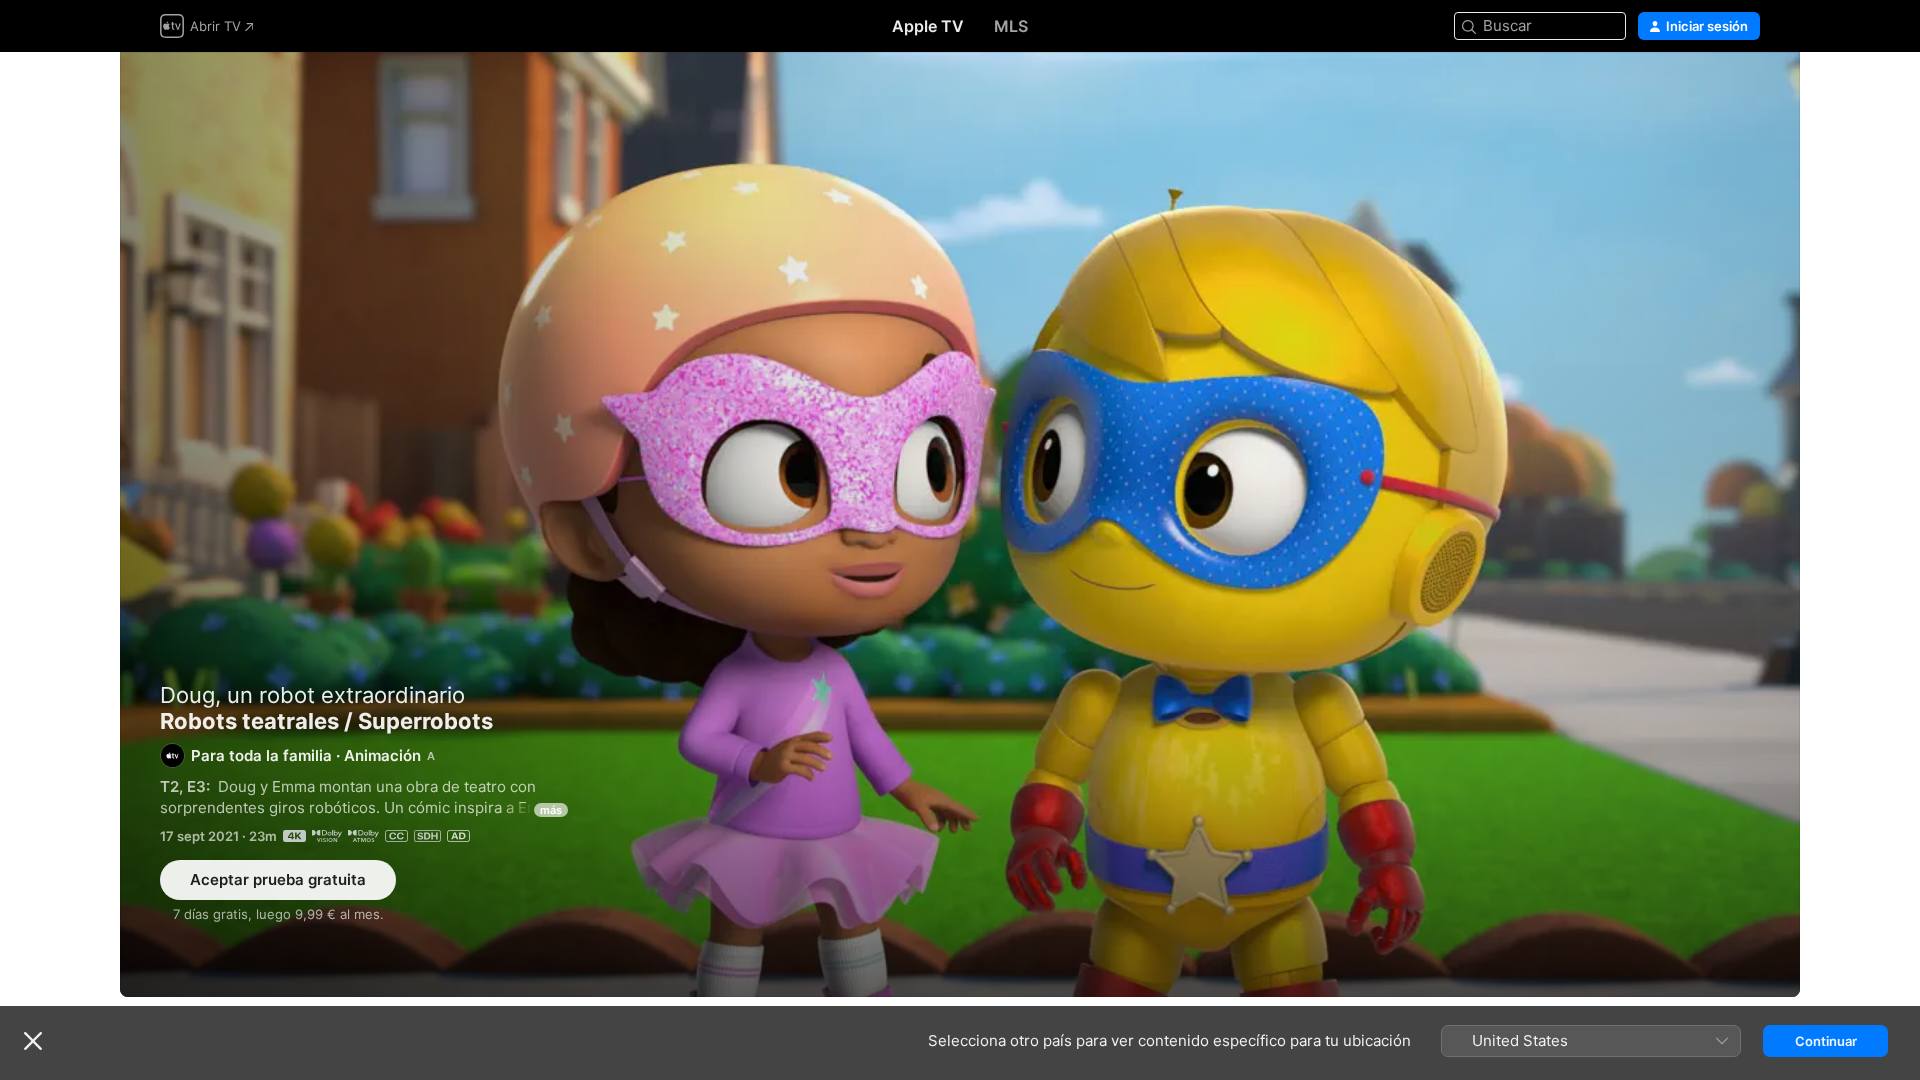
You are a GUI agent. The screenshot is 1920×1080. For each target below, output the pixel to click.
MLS (1011, 26)
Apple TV (928, 26)
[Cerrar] (33, 1041)
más (551, 810)
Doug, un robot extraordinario (312, 695)
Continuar (1826, 1041)
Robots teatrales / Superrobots (960, 524)
